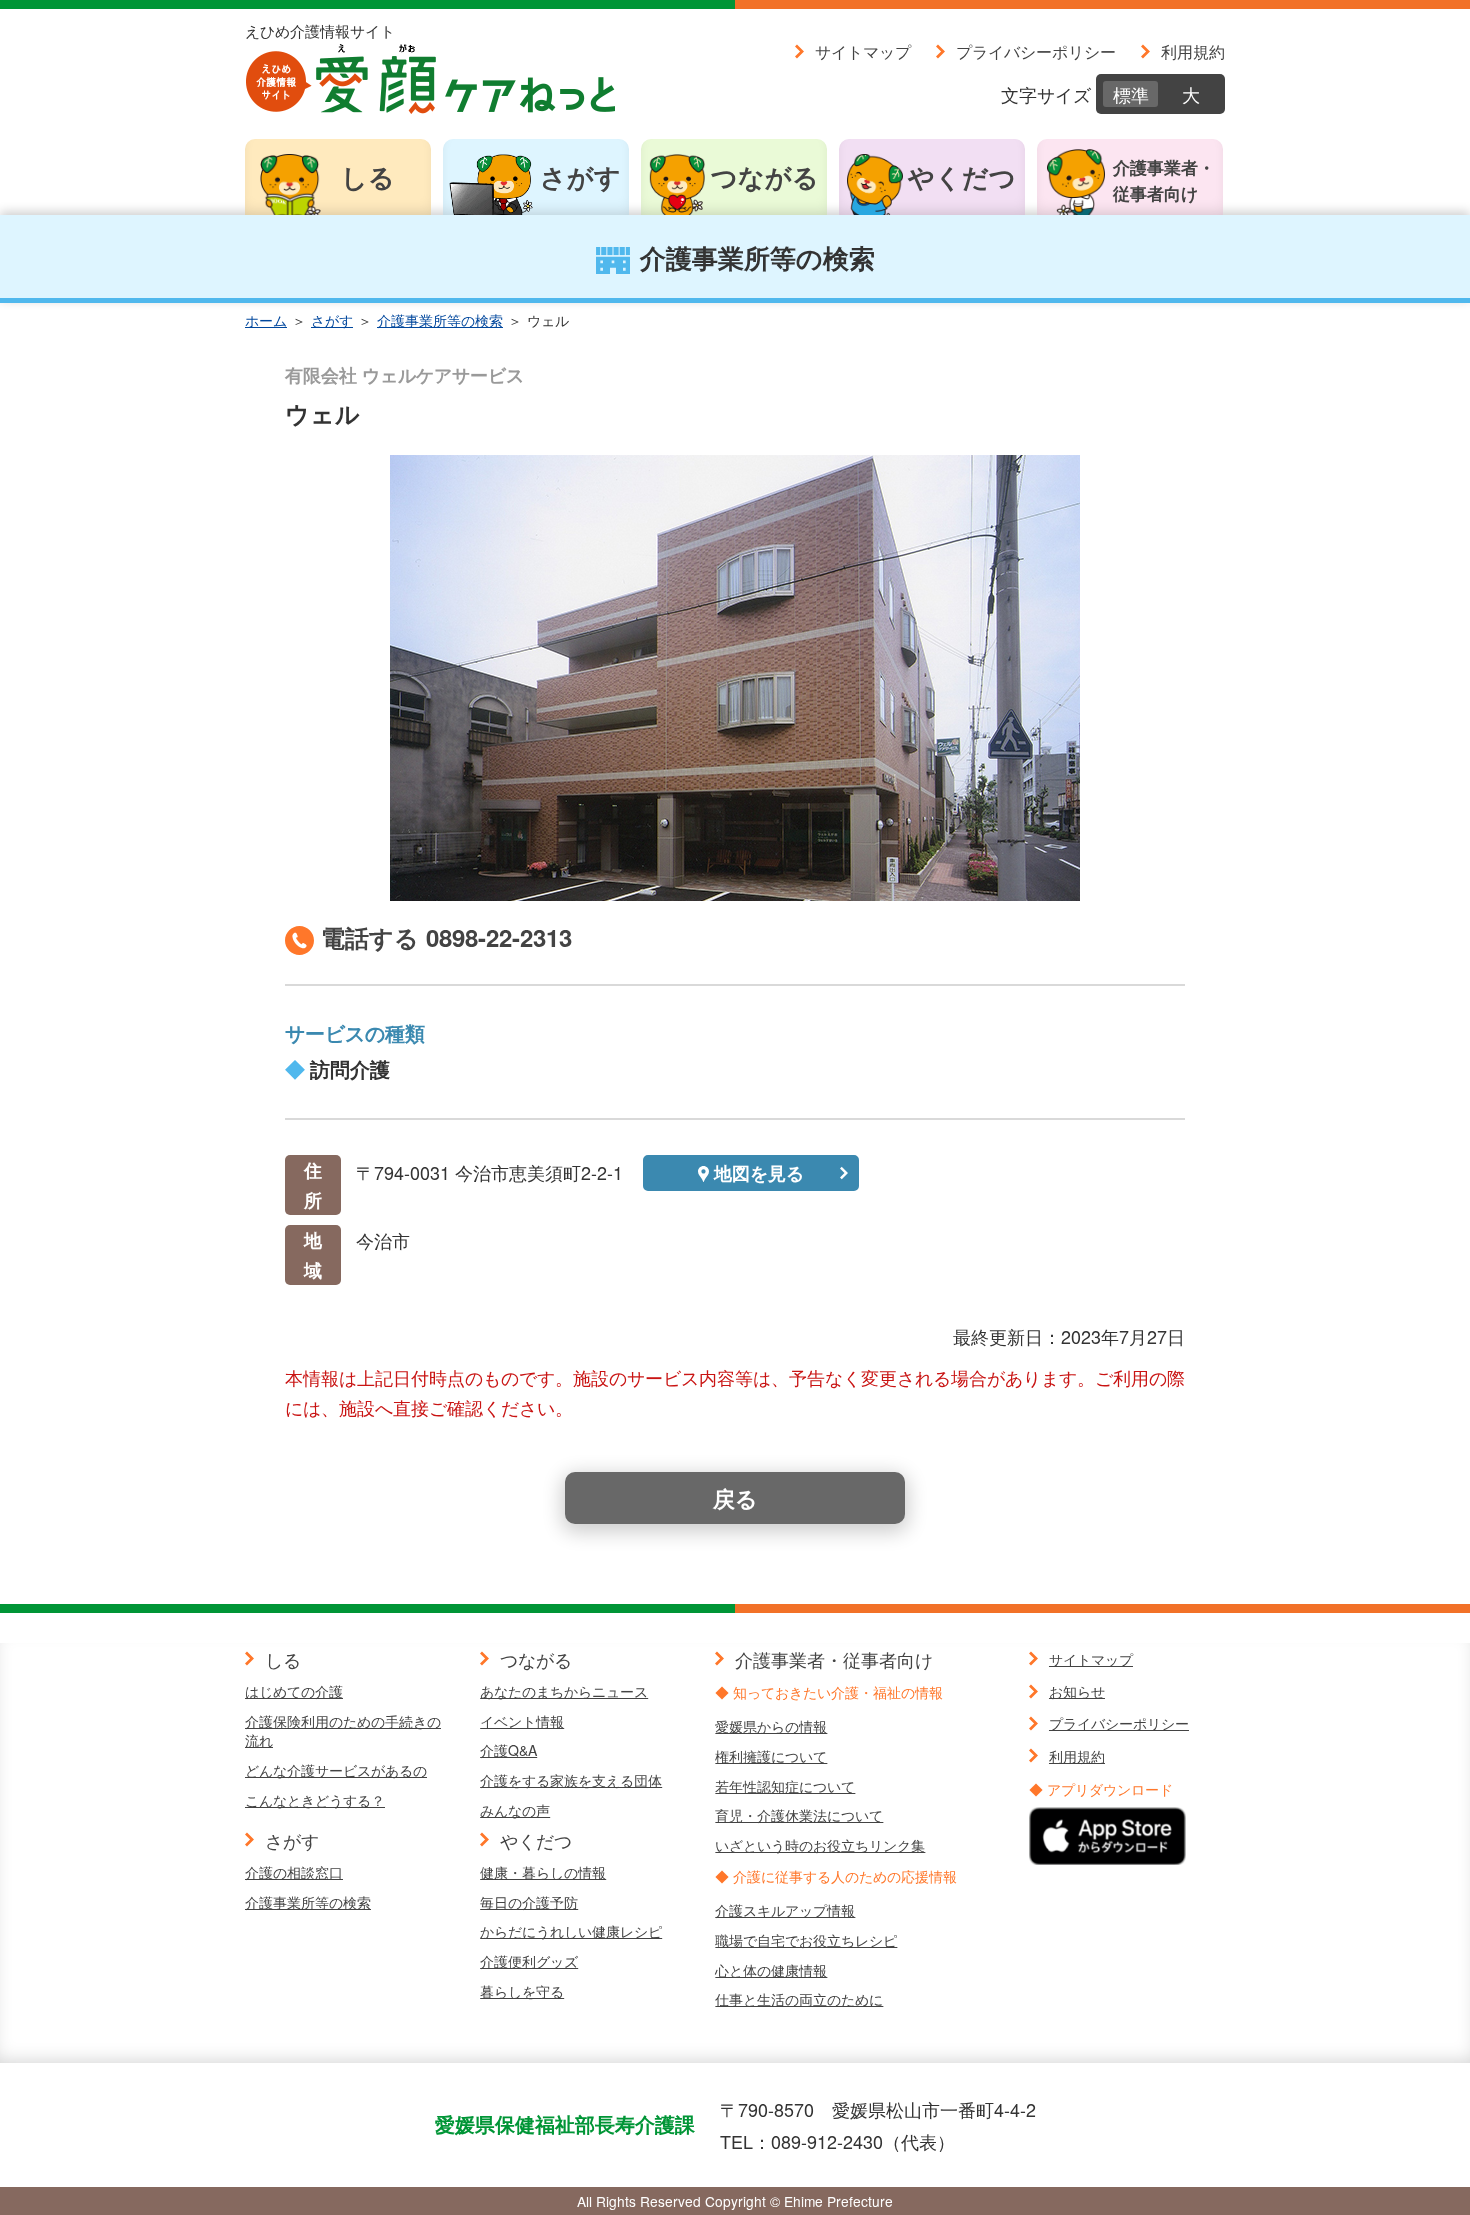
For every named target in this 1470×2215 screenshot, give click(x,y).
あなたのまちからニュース (564, 1691)
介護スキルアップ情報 (785, 1910)
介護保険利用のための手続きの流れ (343, 1731)
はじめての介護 (294, 1691)
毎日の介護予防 (529, 1902)
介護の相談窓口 (294, 1872)
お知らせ (1077, 1691)
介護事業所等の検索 (440, 320)
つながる (765, 176)
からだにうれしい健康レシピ (571, 1931)
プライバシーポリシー (1036, 51)
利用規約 (1193, 51)
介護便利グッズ (529, 1961)
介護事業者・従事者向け (1164, 180)
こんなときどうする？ (315, 1800)
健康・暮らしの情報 (543, 1872)
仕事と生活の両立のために (799, 1999)
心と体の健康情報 (771, 1970)
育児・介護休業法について (799, 1815)
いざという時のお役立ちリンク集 (820, 1845)
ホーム (266, 320)
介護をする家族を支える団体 (571, 1780)
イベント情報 (522, 1721)
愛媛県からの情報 (771, 1726)
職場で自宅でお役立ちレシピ (806, 1940)
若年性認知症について (785, 1786)
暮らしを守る (522, 1991)
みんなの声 (515, 1810)
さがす (580, 176)
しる (368, 176)
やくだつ (962, 176)
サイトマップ (863, 51)
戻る (735, 1498)
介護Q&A (508, 1750)
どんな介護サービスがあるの (336, 1770)
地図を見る (759, 1173)
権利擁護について (771, 1756)
